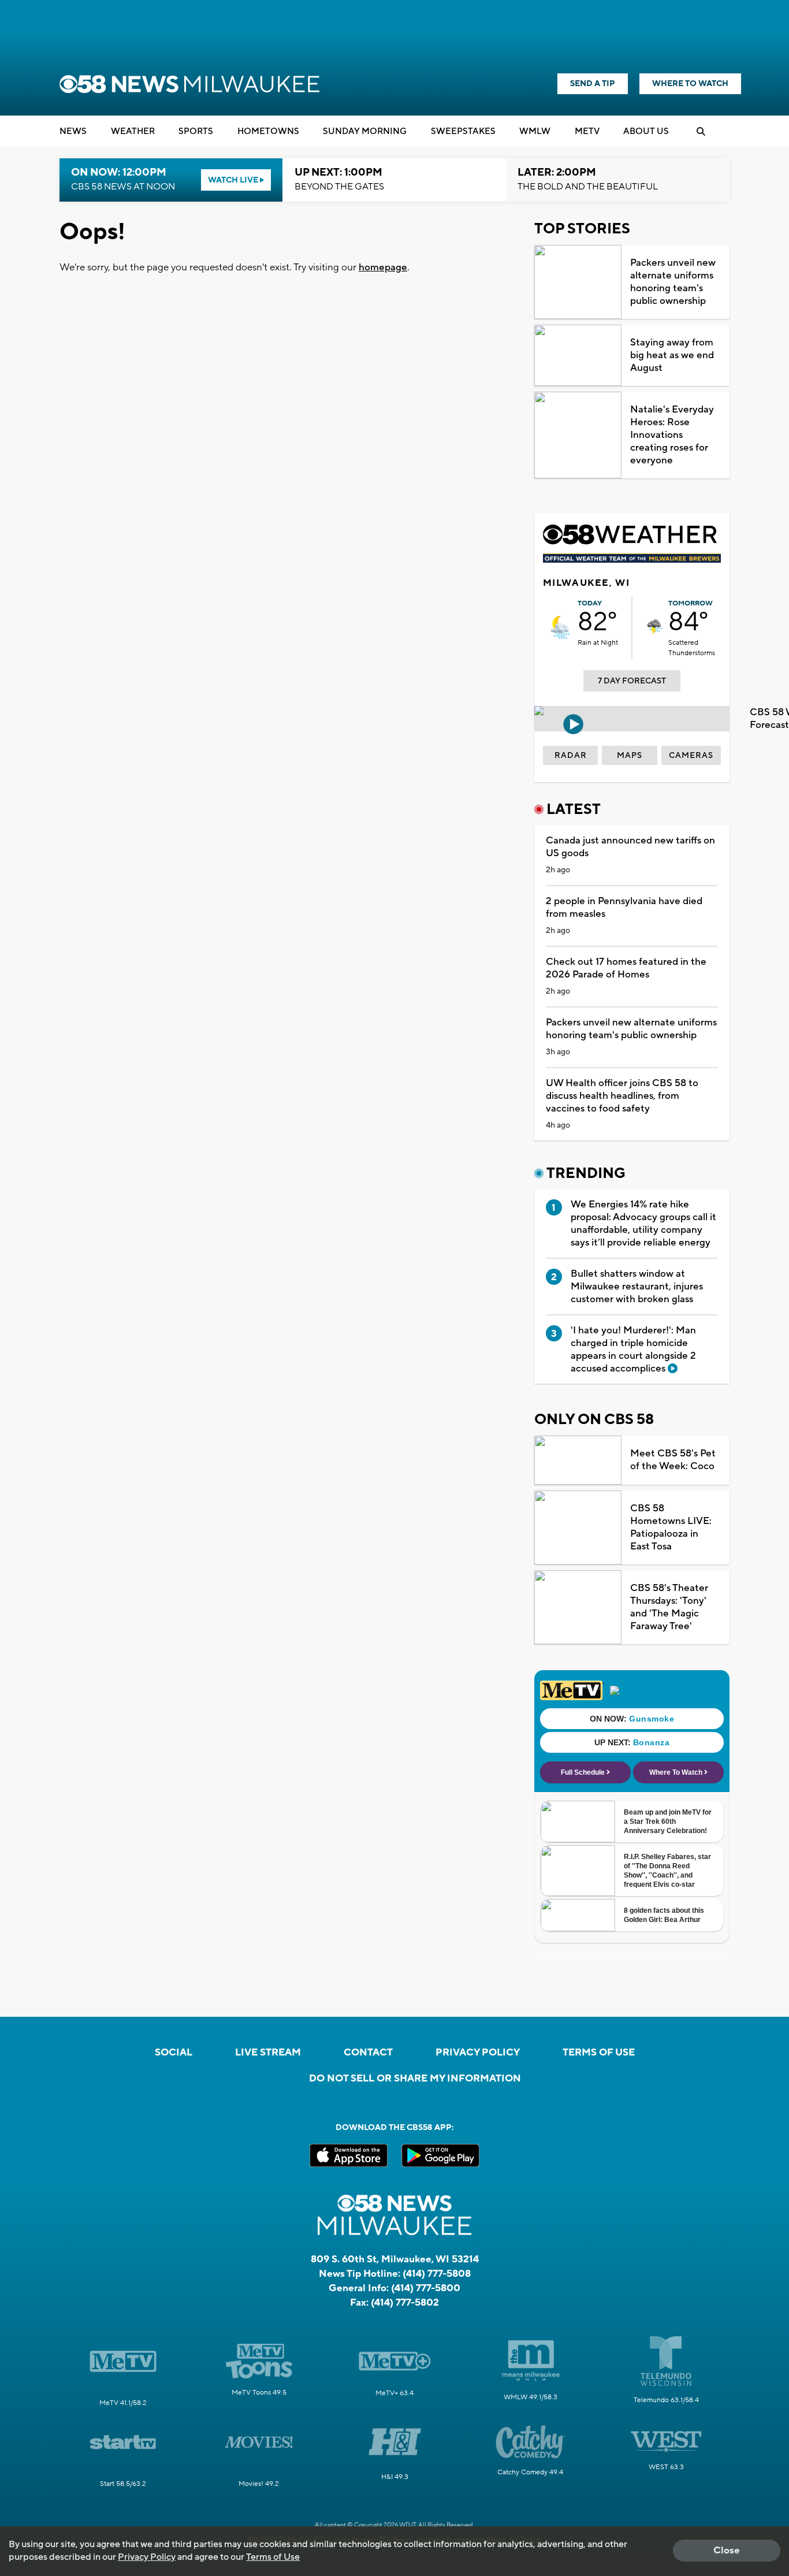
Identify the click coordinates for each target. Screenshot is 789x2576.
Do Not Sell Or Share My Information (415, 2079)
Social (174, 2053)
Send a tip (593, 84)
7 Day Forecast (632, 681)
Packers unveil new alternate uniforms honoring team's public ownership (673, 282)
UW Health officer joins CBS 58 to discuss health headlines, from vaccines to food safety (622, 1096)
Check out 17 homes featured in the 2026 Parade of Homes (626, 968)
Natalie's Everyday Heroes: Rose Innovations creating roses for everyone (672, 435)
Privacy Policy (478, 2053)
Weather (133, 131)
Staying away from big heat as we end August (672, 355)
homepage (383, 267)
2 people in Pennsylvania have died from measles (624, 908)
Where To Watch (690, 84)
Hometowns (268, 131)
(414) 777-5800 (426, 2288)
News (73, 131)
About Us (646, 131)
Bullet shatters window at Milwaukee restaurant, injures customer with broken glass (637, 1287)
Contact (368, 2053)
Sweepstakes (463, 131)
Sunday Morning (365, 131)
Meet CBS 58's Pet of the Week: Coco (673, 1460)
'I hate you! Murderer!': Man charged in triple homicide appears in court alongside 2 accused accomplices (633, 1350)
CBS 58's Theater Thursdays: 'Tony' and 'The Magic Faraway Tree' (669, 1607)
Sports (196, 131)
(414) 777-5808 (437, 2274)
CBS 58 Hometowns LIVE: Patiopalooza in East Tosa (671, 1527)
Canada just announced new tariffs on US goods (630, 847)
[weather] (560, 627)
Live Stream (268, 2053)
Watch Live (234, 180)
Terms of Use (599, 2053)
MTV (587, 131)
